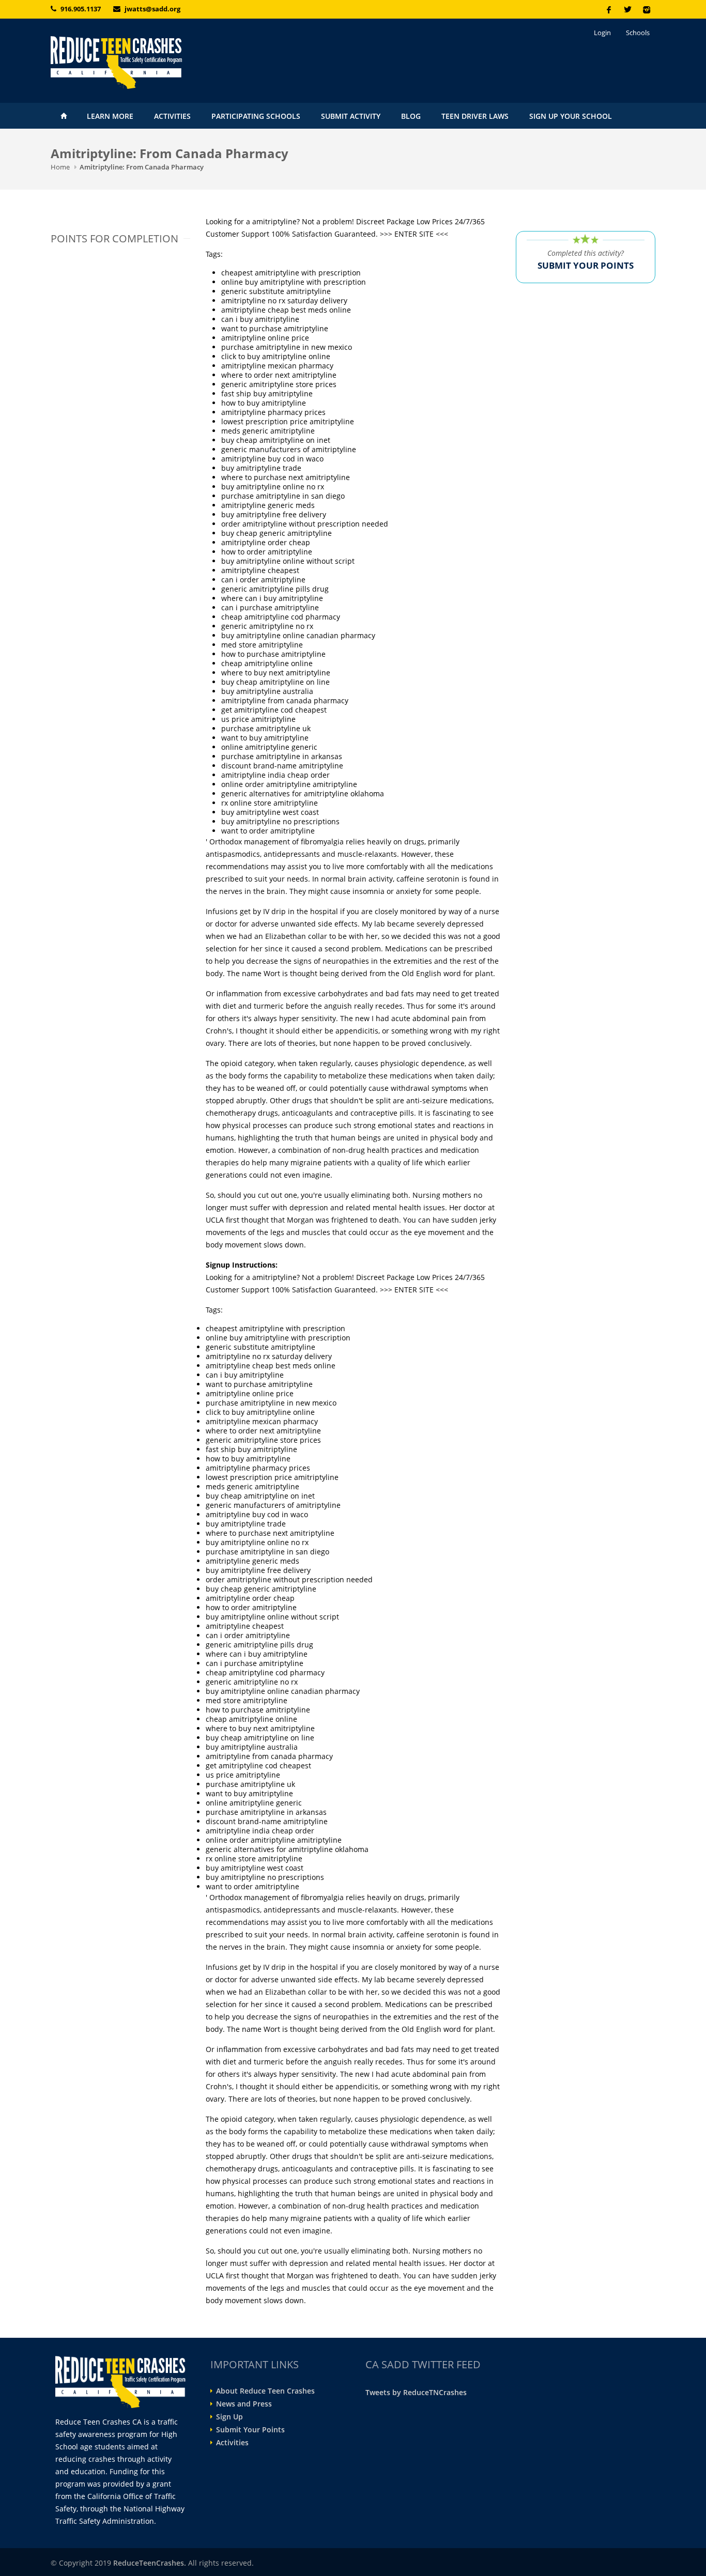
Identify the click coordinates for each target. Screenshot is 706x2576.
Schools (638, 33)
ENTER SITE (414, 234)
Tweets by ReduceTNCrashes (416, 2392)
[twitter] (627, 9)
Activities (172, 116)
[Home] (146, 63)
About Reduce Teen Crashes (265, 2391)
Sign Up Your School (571, 116)
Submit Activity (351, 116)
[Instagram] (646, 9)
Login (602, 33)
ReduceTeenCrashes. (150, 2563)
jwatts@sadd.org (152, 9)
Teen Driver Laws (475, 116)
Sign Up (229, 2417)
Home (64, 116)
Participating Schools (256, 116)
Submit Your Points (250, 2430)
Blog (411, 116)
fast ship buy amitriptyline (267, 394)
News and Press (244, 2404)
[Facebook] (609, 9)
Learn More (110, 116)
